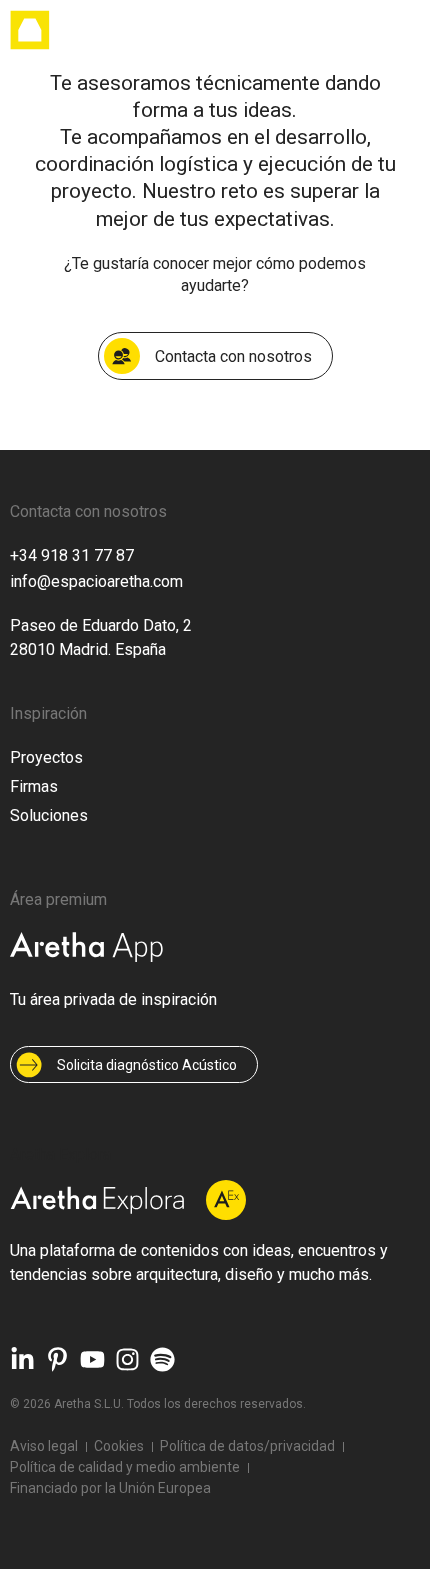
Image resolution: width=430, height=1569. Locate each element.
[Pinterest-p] (57, 1359)
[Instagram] (127, 1359)
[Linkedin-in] (22, 1359)
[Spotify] (162, 1359)
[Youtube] (92, 1359)
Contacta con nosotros (233, 356)
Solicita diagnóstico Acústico (147, 1065)
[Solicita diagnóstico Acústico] (29, 1065)
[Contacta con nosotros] (122, 356)
